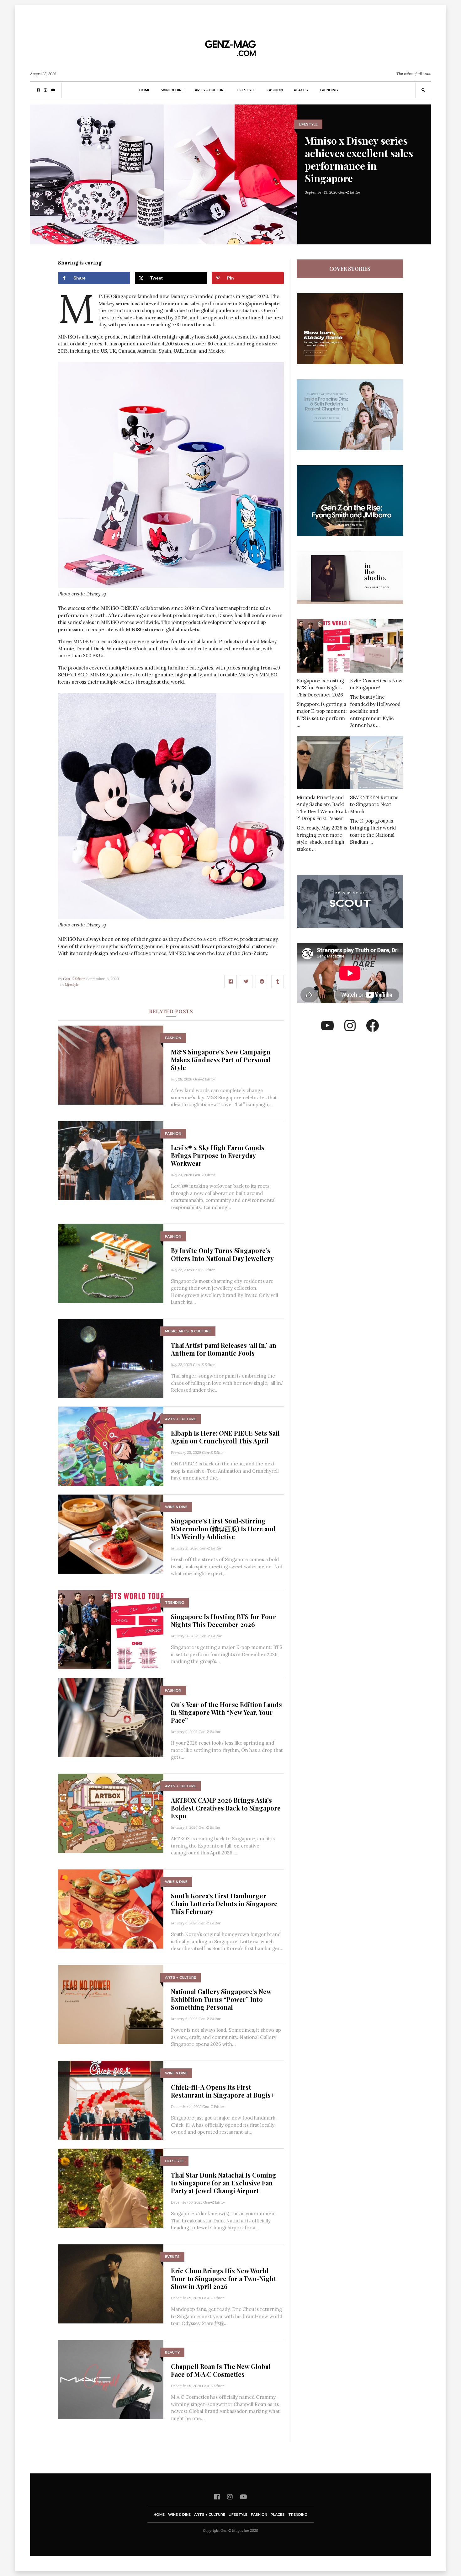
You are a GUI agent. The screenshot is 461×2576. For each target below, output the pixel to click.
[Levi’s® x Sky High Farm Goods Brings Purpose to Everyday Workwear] (111, 1160)
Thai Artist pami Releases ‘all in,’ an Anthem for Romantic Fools (224, 1349)
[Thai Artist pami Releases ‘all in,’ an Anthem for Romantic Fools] (111, 1358)
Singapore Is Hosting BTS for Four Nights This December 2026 (223, 1620)
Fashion (275, 90)
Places (301, 90)
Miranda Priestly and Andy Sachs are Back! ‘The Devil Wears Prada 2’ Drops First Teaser (323, 808)
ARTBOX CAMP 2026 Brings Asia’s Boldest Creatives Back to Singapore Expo (226, 1808)
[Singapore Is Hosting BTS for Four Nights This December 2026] (111, 1629)
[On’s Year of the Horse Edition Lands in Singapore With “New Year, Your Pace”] (111, 1717)
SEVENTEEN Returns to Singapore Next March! (374, 804)
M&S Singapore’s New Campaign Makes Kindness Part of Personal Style (221, 1060)
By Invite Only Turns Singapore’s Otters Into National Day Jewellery (222, 1254)
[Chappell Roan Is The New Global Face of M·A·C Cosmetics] (111, 2379)
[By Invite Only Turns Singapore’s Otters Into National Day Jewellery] (111, 1263)
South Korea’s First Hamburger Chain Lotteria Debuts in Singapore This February (224, 1904)
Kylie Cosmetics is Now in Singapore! (376, 684)
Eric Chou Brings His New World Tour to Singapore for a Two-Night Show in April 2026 (224, 2278)
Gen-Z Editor (349, 192)
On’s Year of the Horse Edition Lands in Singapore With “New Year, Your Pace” (226, 1712)
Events (172, 2257)
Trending (329, 90)
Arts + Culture (210, 90)
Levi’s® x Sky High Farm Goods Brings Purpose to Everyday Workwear (218, 1155)
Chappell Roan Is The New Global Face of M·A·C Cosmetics (221, 2370)
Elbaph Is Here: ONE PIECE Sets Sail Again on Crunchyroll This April (225, 1437)
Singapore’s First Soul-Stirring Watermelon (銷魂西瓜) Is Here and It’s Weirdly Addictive (223, 1529)
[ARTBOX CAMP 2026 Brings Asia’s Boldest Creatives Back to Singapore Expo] (111, 1813)
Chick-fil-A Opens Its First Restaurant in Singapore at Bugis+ (223, 2091)
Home (145, 90)
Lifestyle (246, 90)
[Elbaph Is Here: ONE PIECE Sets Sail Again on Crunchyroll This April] (111, 1446)
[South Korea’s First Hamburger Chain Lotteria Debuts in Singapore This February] (111, 1909)
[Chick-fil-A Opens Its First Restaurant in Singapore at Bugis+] (111, 2100)
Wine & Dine (172, 90)
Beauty (172, 2352)
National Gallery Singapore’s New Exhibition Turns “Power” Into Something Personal (221, 1999)
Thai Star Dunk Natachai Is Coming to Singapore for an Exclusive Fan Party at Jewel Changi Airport (224, 2183)
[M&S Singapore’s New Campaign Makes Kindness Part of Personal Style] (111, 1065)
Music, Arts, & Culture (188, 1331)
